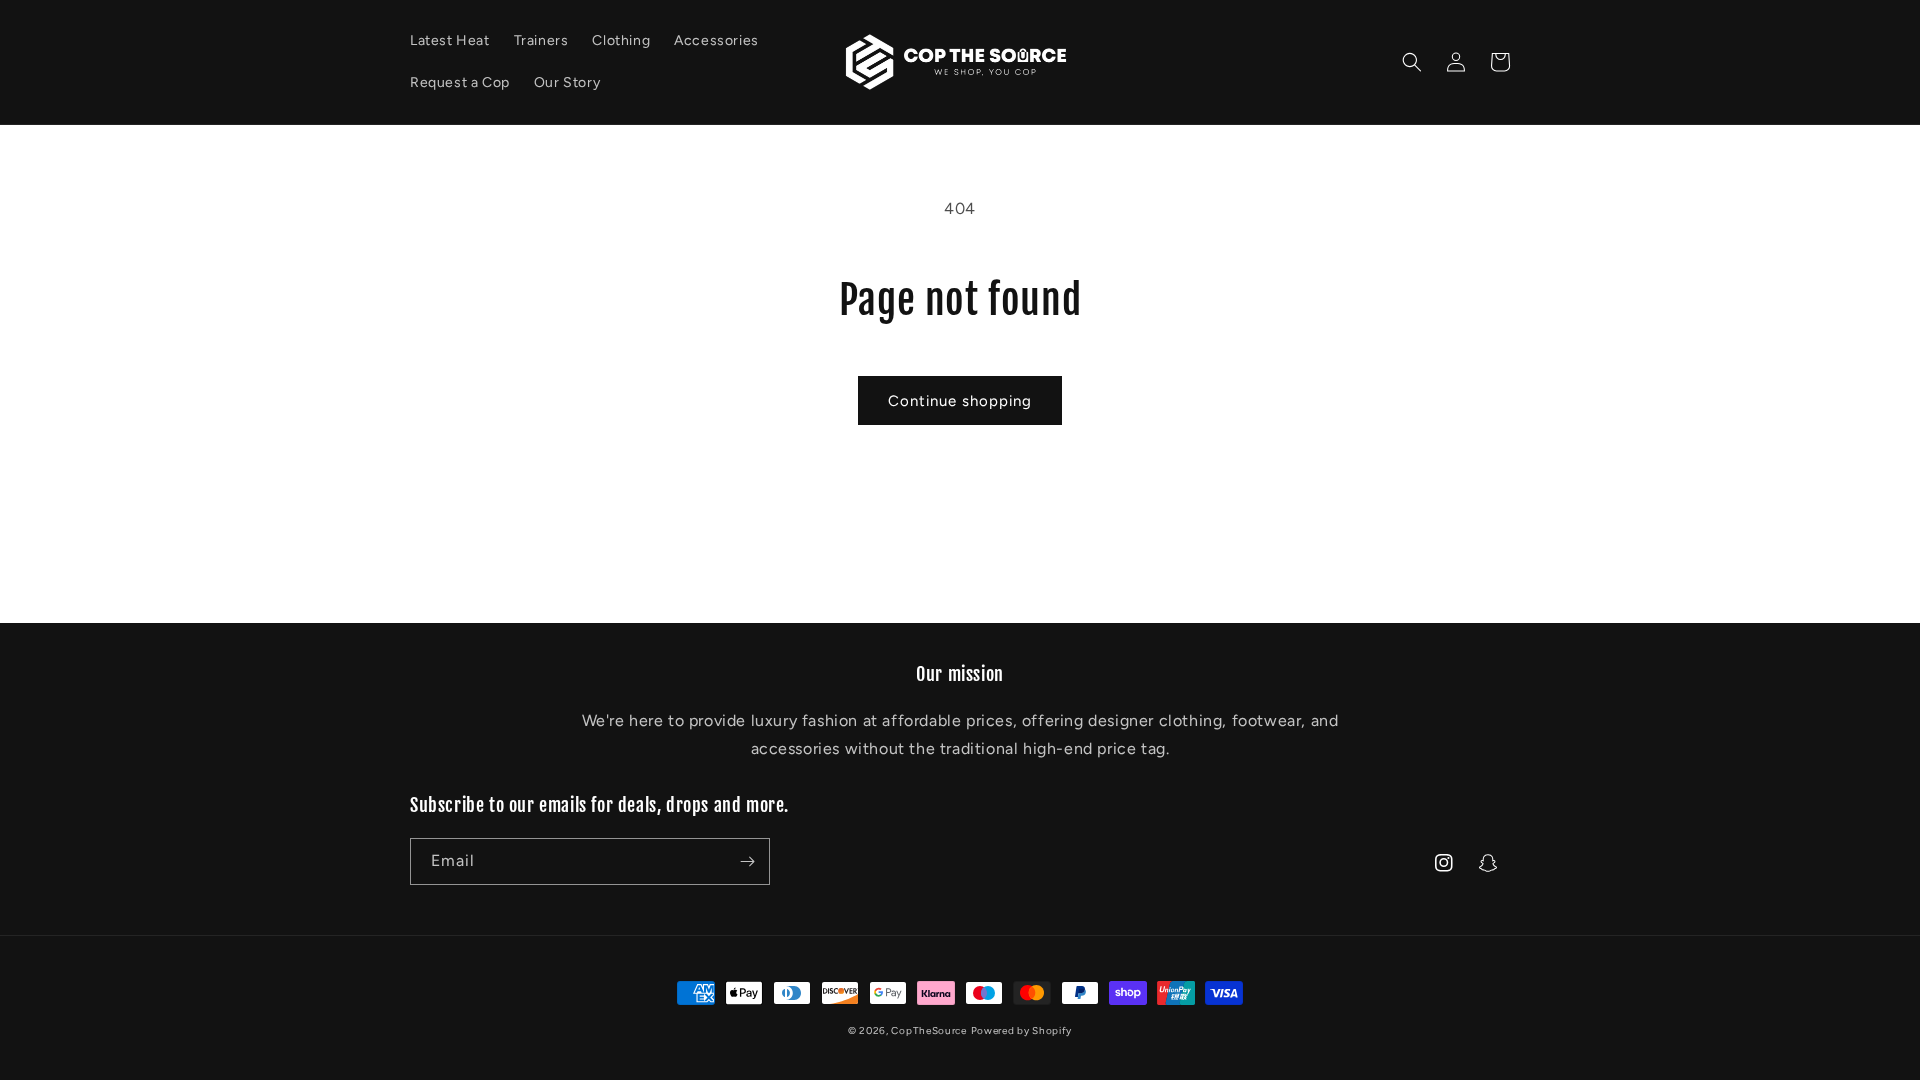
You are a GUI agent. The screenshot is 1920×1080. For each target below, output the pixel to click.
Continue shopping (960, 401)
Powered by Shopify (1022, 1030)
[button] (1412, 62)
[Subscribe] (747, 861)
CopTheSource (928, 1030)
